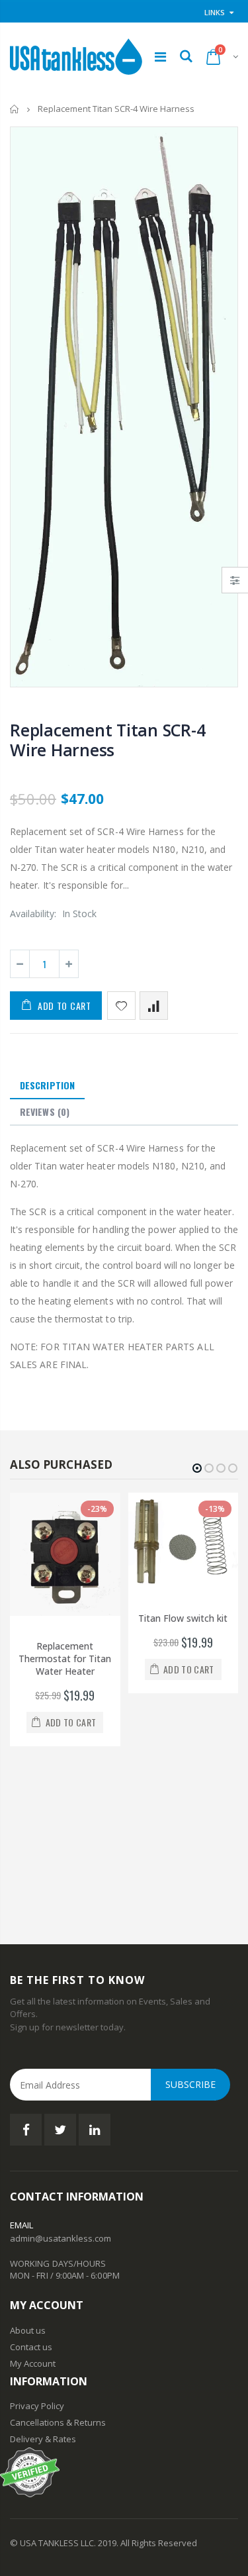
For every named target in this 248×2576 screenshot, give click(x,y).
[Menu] (160, 57)
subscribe (190, 2084)
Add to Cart (64, 1006)
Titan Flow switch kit (183, 1618)
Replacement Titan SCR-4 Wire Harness (107, 740)
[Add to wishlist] (121, 1006)
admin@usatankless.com (61, 2238)
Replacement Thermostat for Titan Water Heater (65, 1659)
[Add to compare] (154, 1006)
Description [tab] (47, 1085)
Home (15, 109)
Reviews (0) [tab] (45, 1112)
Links (215, 12)
